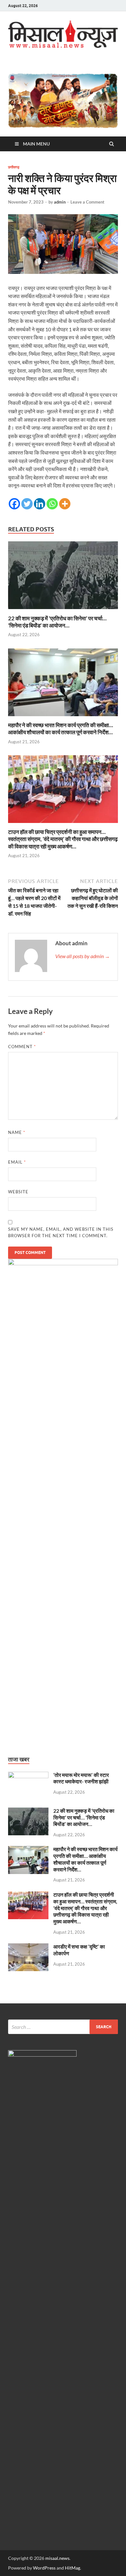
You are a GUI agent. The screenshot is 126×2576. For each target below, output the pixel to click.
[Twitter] (27, 504)
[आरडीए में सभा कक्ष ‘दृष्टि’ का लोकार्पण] (28, 1947)
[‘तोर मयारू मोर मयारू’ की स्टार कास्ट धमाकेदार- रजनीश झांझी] (28, 1775)
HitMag (73, 2568)
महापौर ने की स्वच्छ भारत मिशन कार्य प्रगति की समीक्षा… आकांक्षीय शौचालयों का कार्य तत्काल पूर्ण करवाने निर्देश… (61, 729)
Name (17, 1132)
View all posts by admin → (83, 956)
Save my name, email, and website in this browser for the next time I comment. (61, 1232)
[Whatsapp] (52, 504)
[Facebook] (14, 504)
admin (60, 202)
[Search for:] (63, 2027)
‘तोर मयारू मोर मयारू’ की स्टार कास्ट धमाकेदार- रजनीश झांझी (81, 1778)
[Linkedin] (40, 504)
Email (17, 1162)
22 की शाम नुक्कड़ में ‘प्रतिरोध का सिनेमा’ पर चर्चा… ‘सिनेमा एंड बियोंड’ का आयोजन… (57, 622)
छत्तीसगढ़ (14, 167)
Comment (22, 1047)
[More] (65, 504)
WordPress (44, 2568)
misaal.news (57, 2558)
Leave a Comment (87, 202)
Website (18, 1192)
